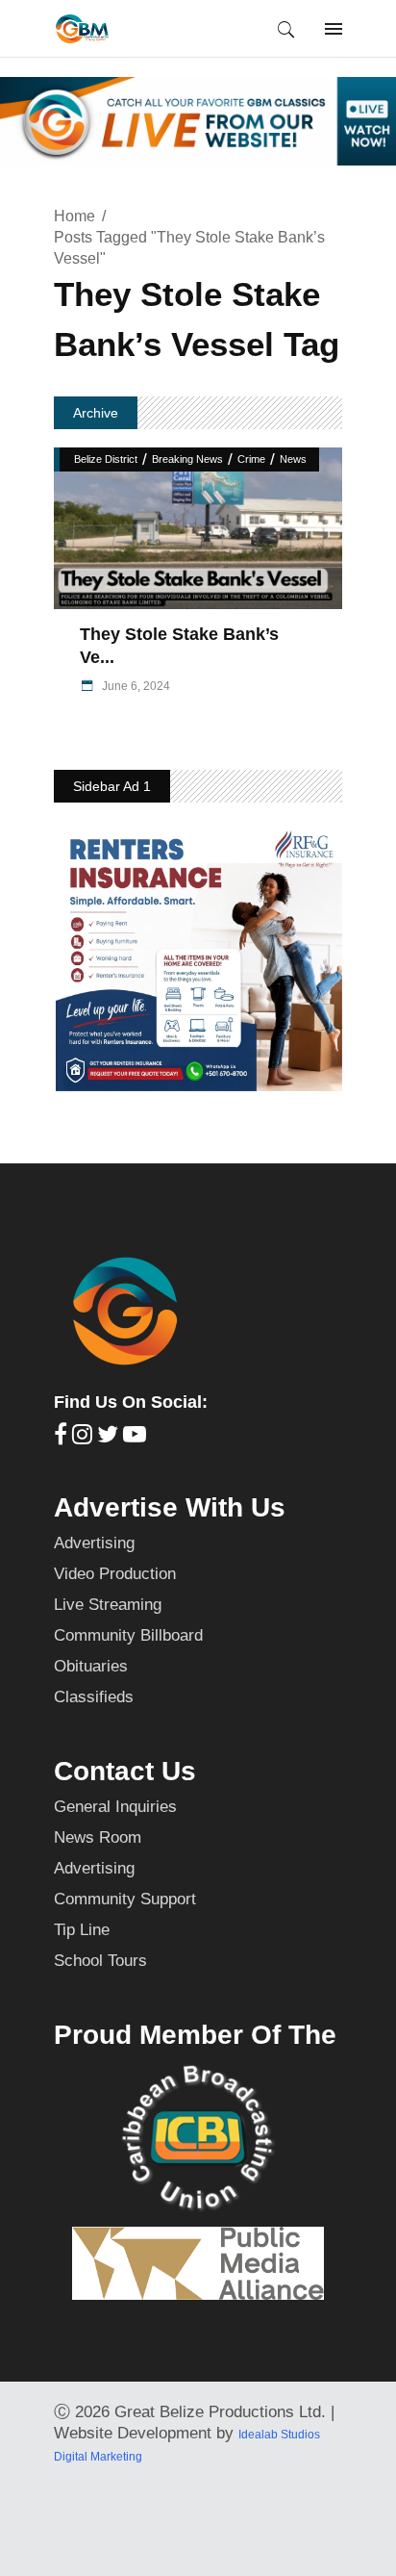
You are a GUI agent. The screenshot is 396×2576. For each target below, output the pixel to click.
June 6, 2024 (135, 686)
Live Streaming (108, 1605)
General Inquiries (115, 1807)
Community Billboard (128, 1635)
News (293, 459)
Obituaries (91, 1666)
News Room (98, 1837)
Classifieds (94, 1697)
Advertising (94, 1543)
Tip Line (82, 1930)
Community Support (125, 1899)
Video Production (115, 1574)
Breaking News (187, 459)
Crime (251, 459)
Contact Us (125, 1771)
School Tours (100, 1961)
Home (74, 216)
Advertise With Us (170, 1507)
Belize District (106, 459)
